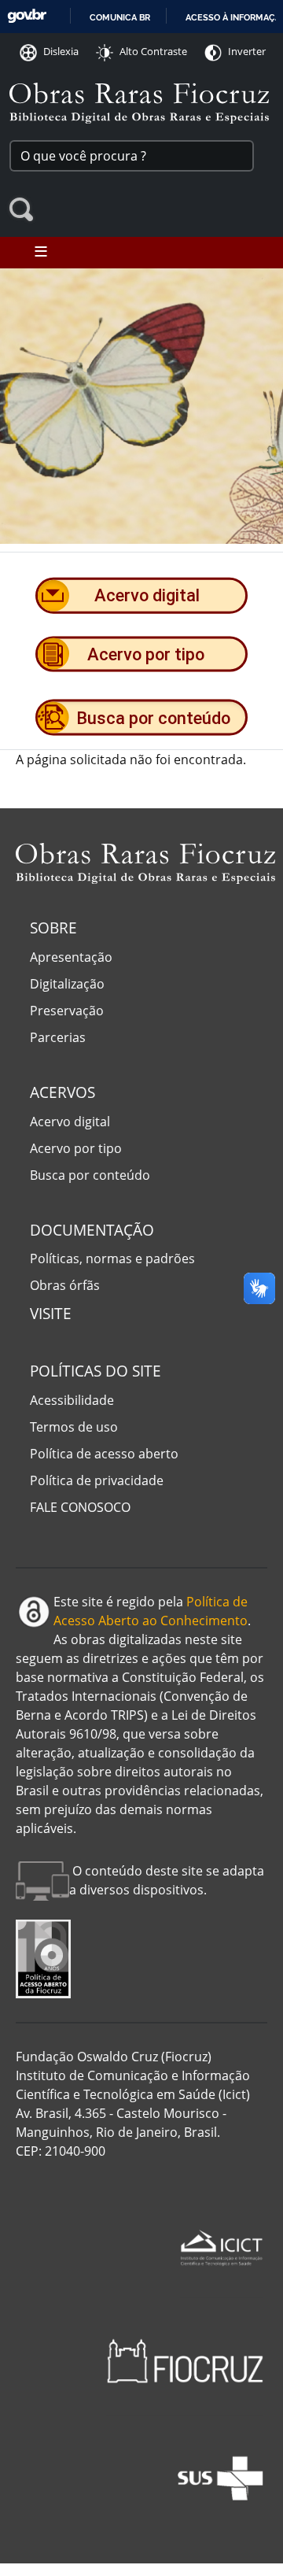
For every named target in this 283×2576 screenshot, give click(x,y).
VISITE (51, 1313)
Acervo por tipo (76, 1148)
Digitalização (67, 984)
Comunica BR (120, 17)
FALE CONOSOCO (80, 1507)
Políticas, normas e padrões (112, 1258)
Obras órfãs (65, 1285)
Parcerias (58, 1037)
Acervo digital (70, 1122)
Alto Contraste (153, 51)
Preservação (67, 1011)
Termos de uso (74, 1427)
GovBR (27, 16)
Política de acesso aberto (104, 1454)
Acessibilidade (72, 1400)
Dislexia (61, 51)
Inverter (247, 51)
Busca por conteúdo (90, 1175)
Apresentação (71, 957)
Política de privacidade (97, 1480)
